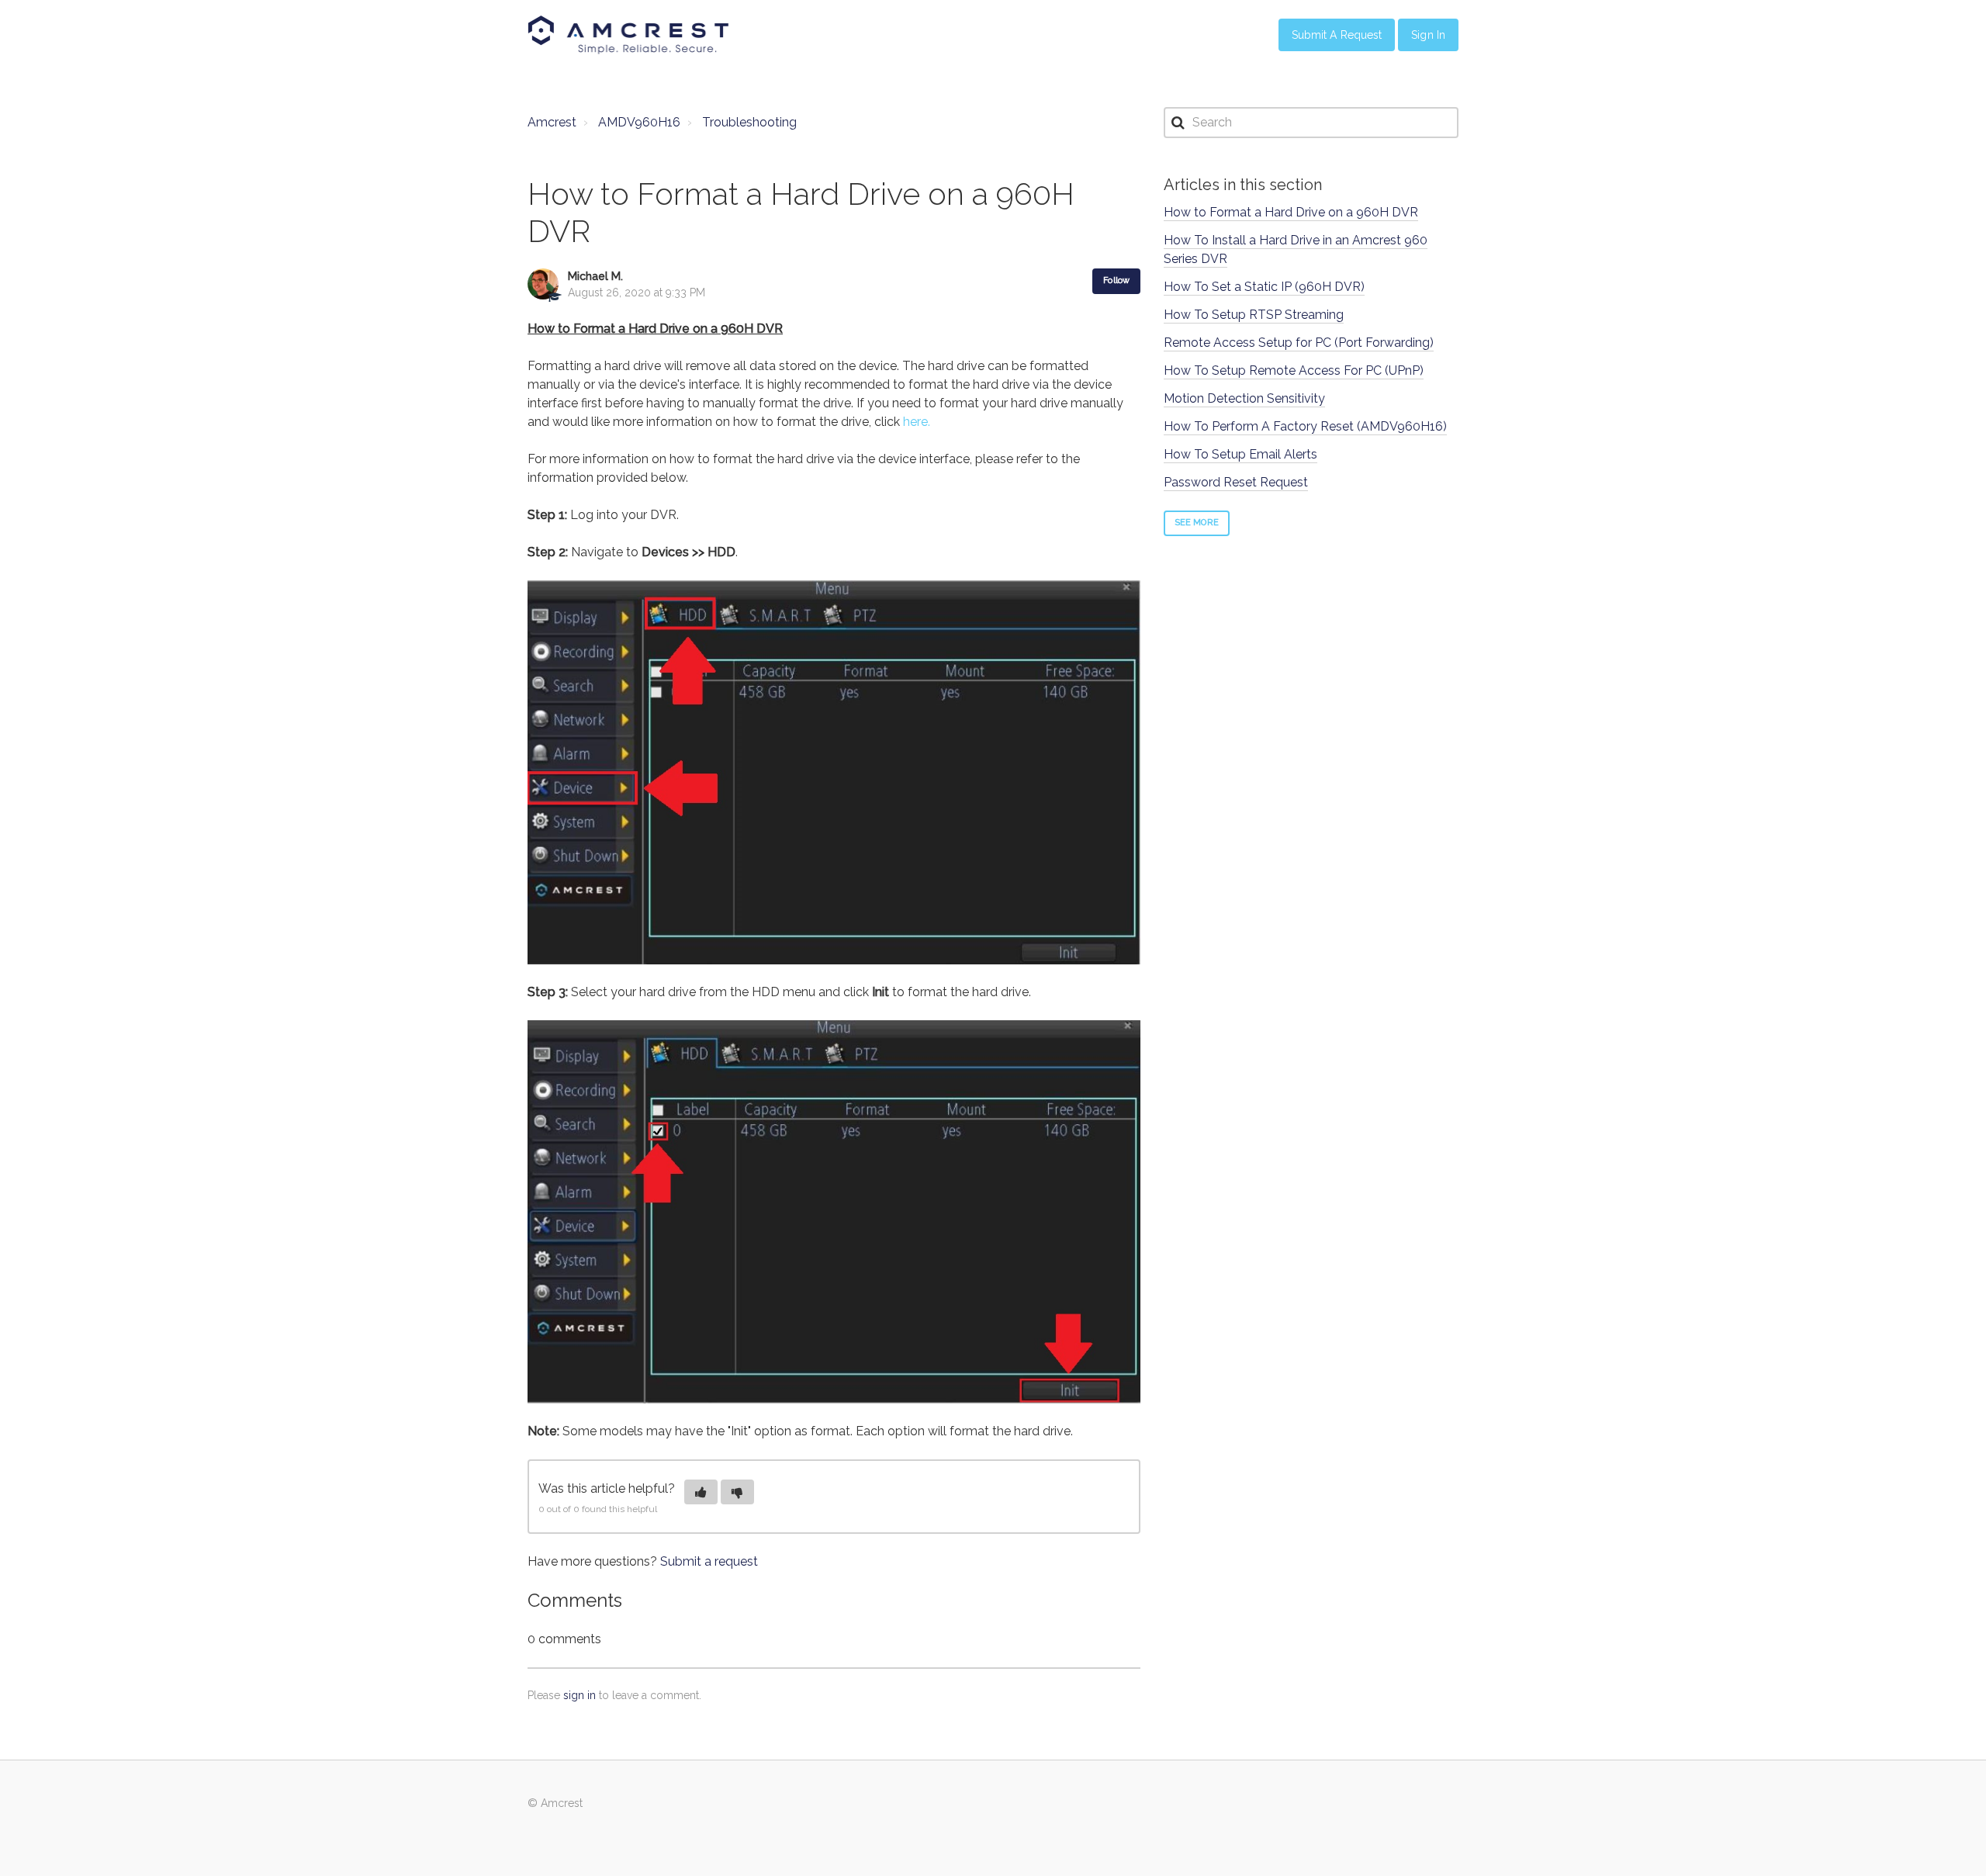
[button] (701, 1492)
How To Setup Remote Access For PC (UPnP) (1294, 370)
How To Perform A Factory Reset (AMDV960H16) (1305, 426)
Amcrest (552, 122)
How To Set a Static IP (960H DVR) (1264, 287)
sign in (580, 1695)
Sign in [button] (1428, 35)
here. (917, 422)
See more (1197, 523)
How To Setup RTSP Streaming (1254, 315)
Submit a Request (1337, 35)
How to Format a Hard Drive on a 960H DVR (1291, 212)
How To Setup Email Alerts (1240, 454)
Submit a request (709, 1561)
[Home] (628, 35)
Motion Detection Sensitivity (1244, 398)
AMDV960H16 (639, 122)
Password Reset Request (1236, 482)
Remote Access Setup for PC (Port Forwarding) (1299, 343)
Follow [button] (1116, 280)
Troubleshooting (749, 122)
